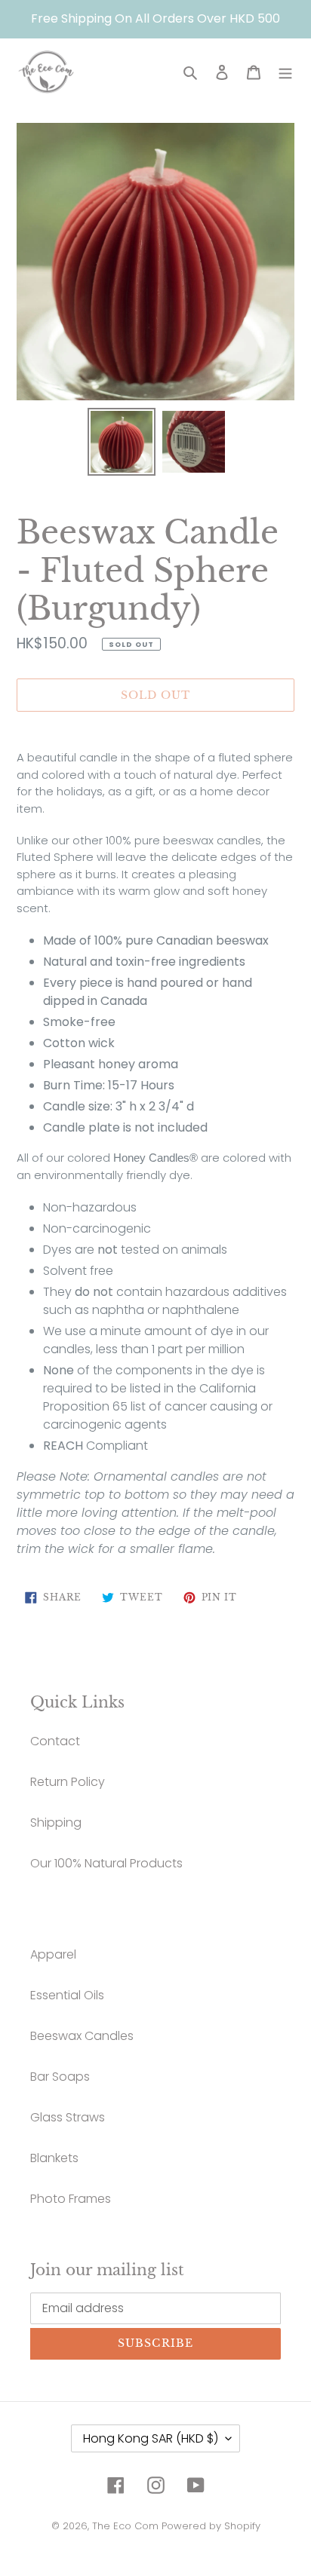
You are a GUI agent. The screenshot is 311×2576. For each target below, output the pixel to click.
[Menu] (285, 72)
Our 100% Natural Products (106, 1863)
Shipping (56, 1822)
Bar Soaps (60, 2077)
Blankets (54, 2158)
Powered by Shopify (211, 2526)
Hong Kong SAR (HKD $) (151, 2438)
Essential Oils (67, 1995)
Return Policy (68, 1782)
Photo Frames (71, 2199)
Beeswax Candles (82, 2036)
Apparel (53, 1954)
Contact (55, 1741)
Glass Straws (68, 2117)
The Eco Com (125, 2526)
